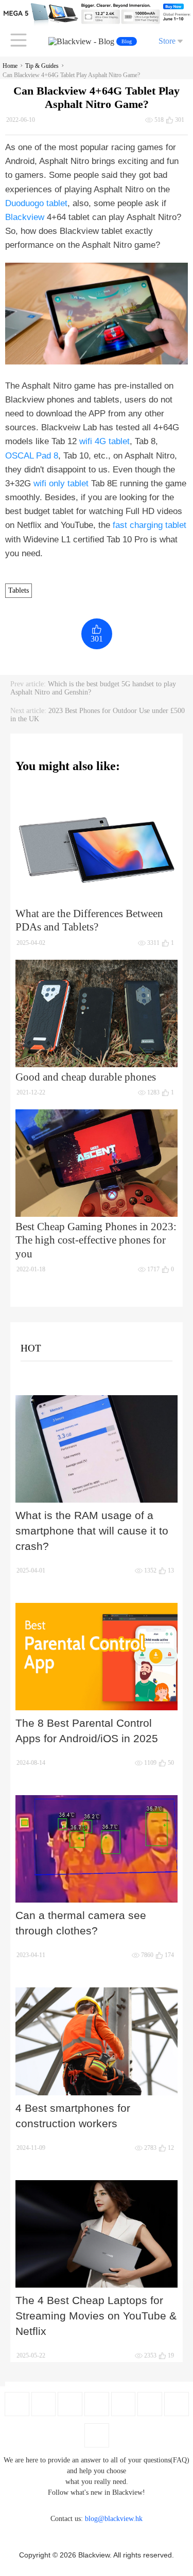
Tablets (19, 590)
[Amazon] (123, 2404)
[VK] (150, 2404)
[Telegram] (97, 2435)
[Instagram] (97, 2404)
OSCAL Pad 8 (32, 456)
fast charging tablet (150, 525)
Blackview (25, 217)
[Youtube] (70, 2404)
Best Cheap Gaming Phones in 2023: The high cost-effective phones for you (96, 1240)
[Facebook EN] (17, 2404)
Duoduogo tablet (36, 203)
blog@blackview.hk (114, 2519)
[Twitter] (43, 2404)
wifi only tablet (61, 483)
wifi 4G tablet (104, 441)
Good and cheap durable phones (86, 1077)
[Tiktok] (177, 2404)
